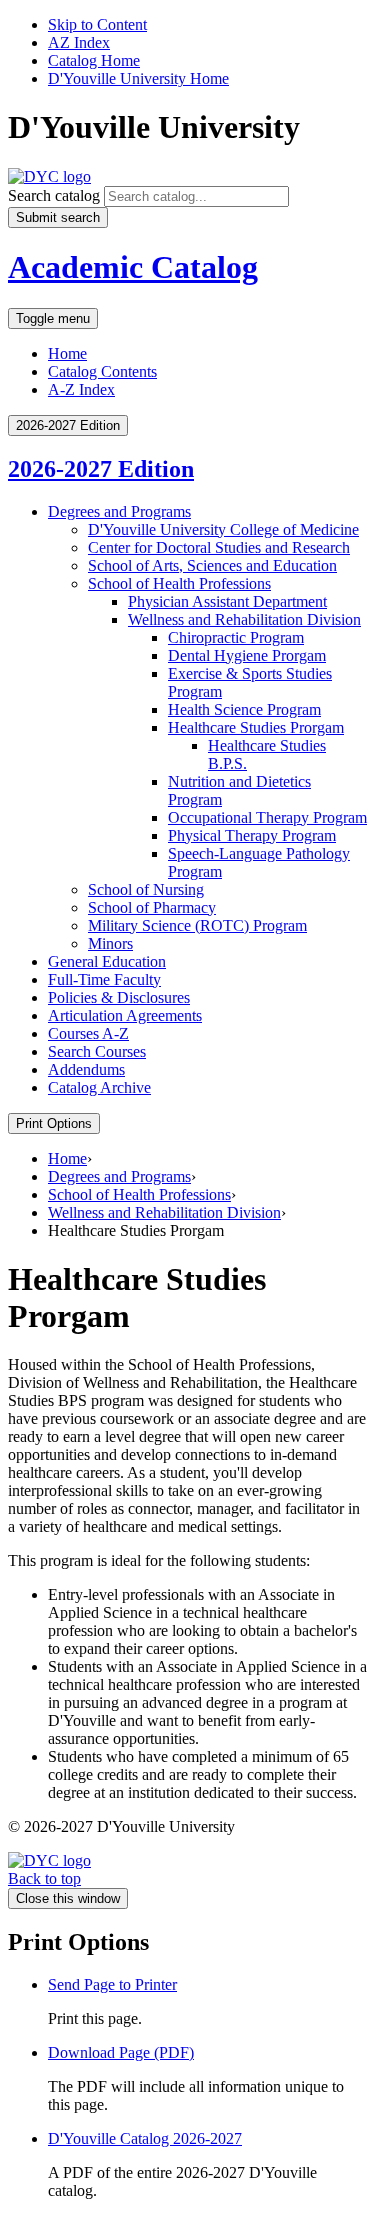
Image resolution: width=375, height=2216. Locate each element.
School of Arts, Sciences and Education (212, 565)
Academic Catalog (133, 267)
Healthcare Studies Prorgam (256, 727)
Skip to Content (97, 24)
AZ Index (79, 42)
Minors (110, 943)
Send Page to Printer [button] (112, 1984)
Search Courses (97, 1051)
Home (67, 353)
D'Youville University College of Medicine (223, 529)
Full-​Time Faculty (104, 979)
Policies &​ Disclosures (119, 997)
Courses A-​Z (88, 1033)
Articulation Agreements (125, 1015)
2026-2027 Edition (101, 469)
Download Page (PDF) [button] (121, 2052)
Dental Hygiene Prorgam (247, 655)
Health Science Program (244, 709)
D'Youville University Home (138, 78)
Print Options (54, 1123)
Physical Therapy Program (252, 835)
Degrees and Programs (119, 511)
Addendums (86, 1069)
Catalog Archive (99, 1087)
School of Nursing (146, 889)
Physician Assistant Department (227, 601)
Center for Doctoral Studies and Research (219, 547)
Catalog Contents (102, 371)
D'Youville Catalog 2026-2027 (145, 2138)
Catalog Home (94, 60)
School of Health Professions (179, 583)
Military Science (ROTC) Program (197, 925)
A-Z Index (81, 389)
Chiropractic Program (236, 637)
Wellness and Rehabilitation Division (244, 619)
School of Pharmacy (152, 907)
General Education (107, 961)
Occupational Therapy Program (267, 817)
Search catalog (54, 195)
